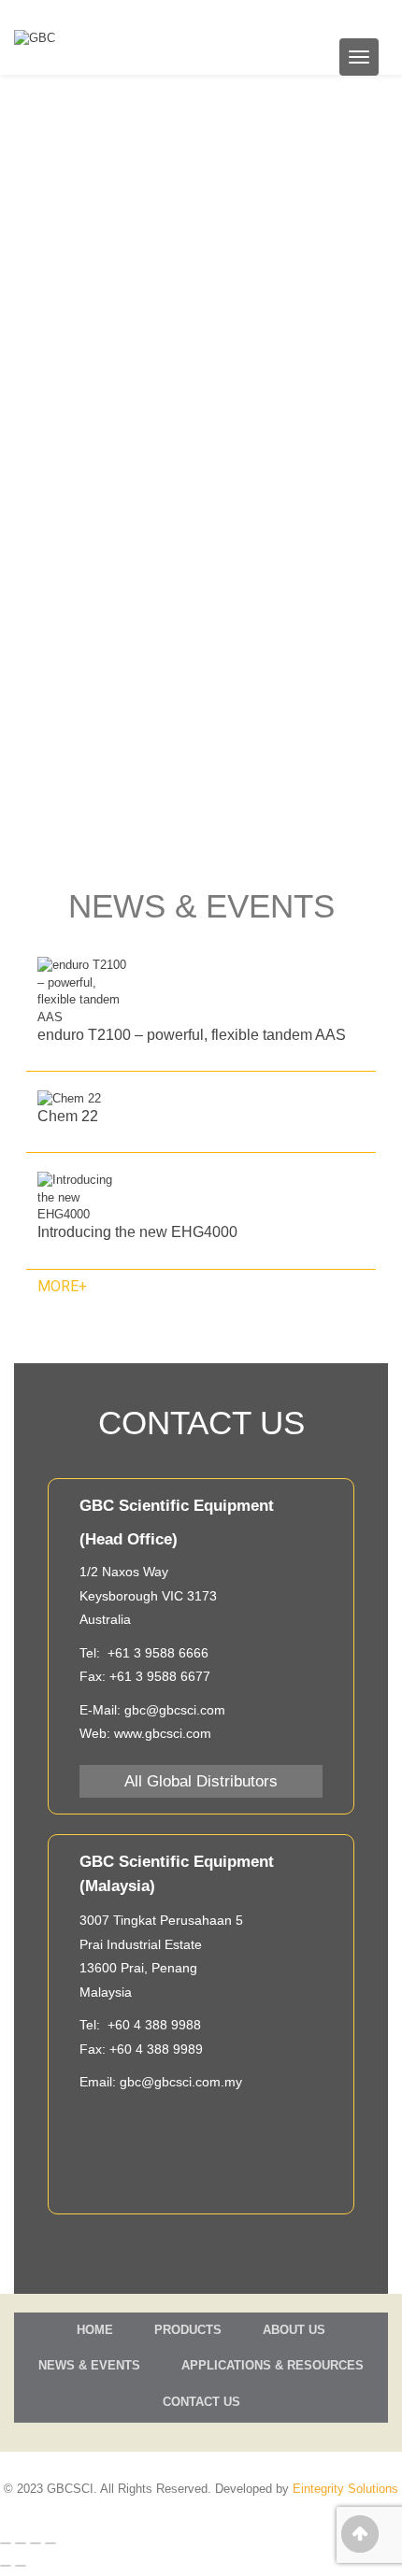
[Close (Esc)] (6, 2543)
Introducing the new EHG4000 (137, 1232)
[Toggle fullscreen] (36, 2543)
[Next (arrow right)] (21, 2566)
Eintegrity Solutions (345, 2489)
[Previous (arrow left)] (6, 2566)
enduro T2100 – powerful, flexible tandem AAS (192, 1035)
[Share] (21, 2543)
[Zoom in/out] (50, 2543)
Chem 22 (68, 1116)
